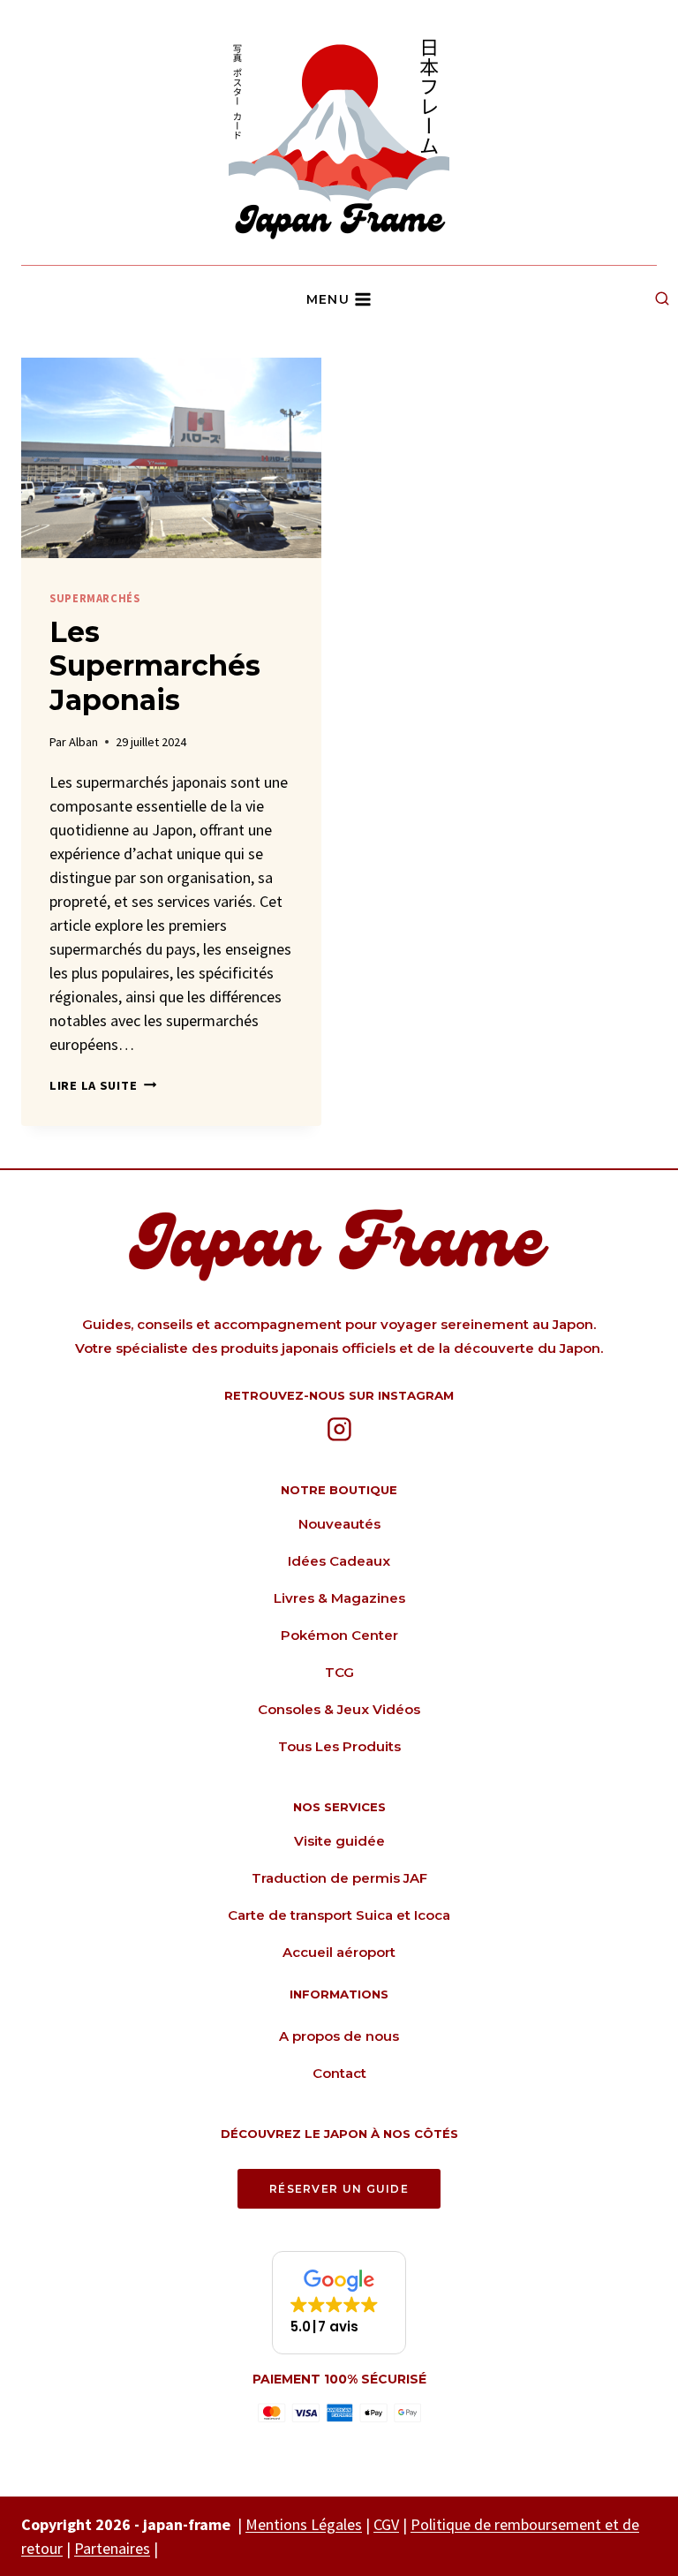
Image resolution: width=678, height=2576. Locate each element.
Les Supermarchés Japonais (155, 666)
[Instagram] (339, 1430)
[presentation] (171, 458)
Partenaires (112, 2548)
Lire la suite (103, 1085)
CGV (386, 2524)
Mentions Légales (304, 2524)
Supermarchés (95, 598)
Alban (83, 742)
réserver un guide (339, 2189)
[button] (339, 2303)
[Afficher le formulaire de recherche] (662, 299)
